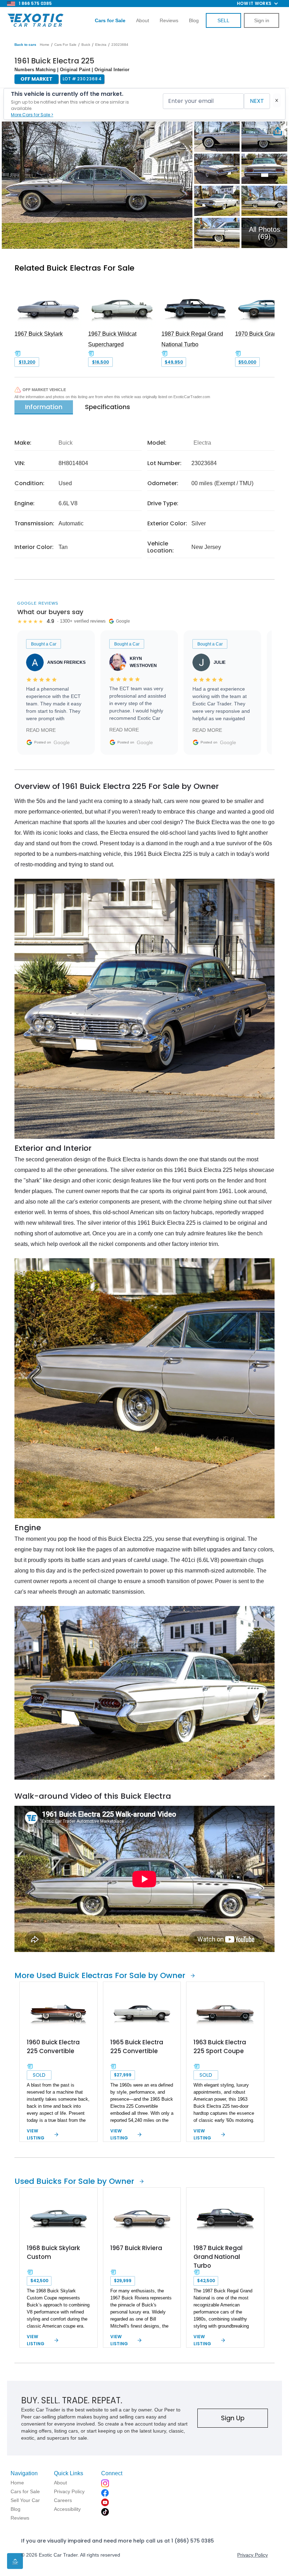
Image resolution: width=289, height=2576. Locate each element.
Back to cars (25, 45)
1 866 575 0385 (35, 3)
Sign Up (233, 2418)
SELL (223, 20)
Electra (101, 45)
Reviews (169, 20)
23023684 (120, 45)
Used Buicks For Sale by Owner (74, 2181)
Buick (86, 45)
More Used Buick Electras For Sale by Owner (100, 1975)
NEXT (257, 101)
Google (62, 742)
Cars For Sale (65, 45)
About (143, 20)
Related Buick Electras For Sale (74, 268)
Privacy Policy (253, 2555)
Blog (194, 20)
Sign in (262, 20)
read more (41, 730)
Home (45, 45)
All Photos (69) (265, 233)
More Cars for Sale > (32, 115)
